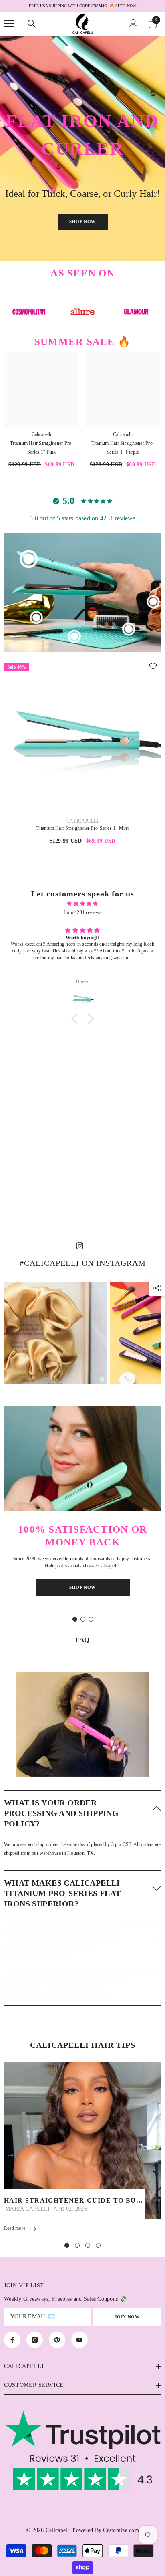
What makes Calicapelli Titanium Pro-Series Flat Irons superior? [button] (62, 1893)
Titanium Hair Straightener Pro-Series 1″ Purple (123, 448)
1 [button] (75, 1619)
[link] (82, 1716)
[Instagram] (35, 2340)
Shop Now (82, 222)
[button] (82, 1813)
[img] (82, 904)
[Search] (32, 24)
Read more (15, 2228)
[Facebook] (12, 2340)
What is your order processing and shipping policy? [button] (61, 1813)
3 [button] (91, 1619)
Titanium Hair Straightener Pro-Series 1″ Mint (82, 828)
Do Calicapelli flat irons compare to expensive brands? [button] (65, 1991)
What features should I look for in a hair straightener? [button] (60, 1946)
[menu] (9, 24)
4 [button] (98, 2245)
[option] (82, 6)
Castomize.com (121, 2530)
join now (127, 2317)
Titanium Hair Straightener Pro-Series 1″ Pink (41, 448)
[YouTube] (79, 2340)
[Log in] (133, 24)
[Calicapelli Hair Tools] (29, 312)
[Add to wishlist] (153, 666)
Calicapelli (41, 434)
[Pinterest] (57, 2340)
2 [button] (83, 1619)
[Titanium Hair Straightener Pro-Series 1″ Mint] (82, 737)
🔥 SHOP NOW (129, 6)
